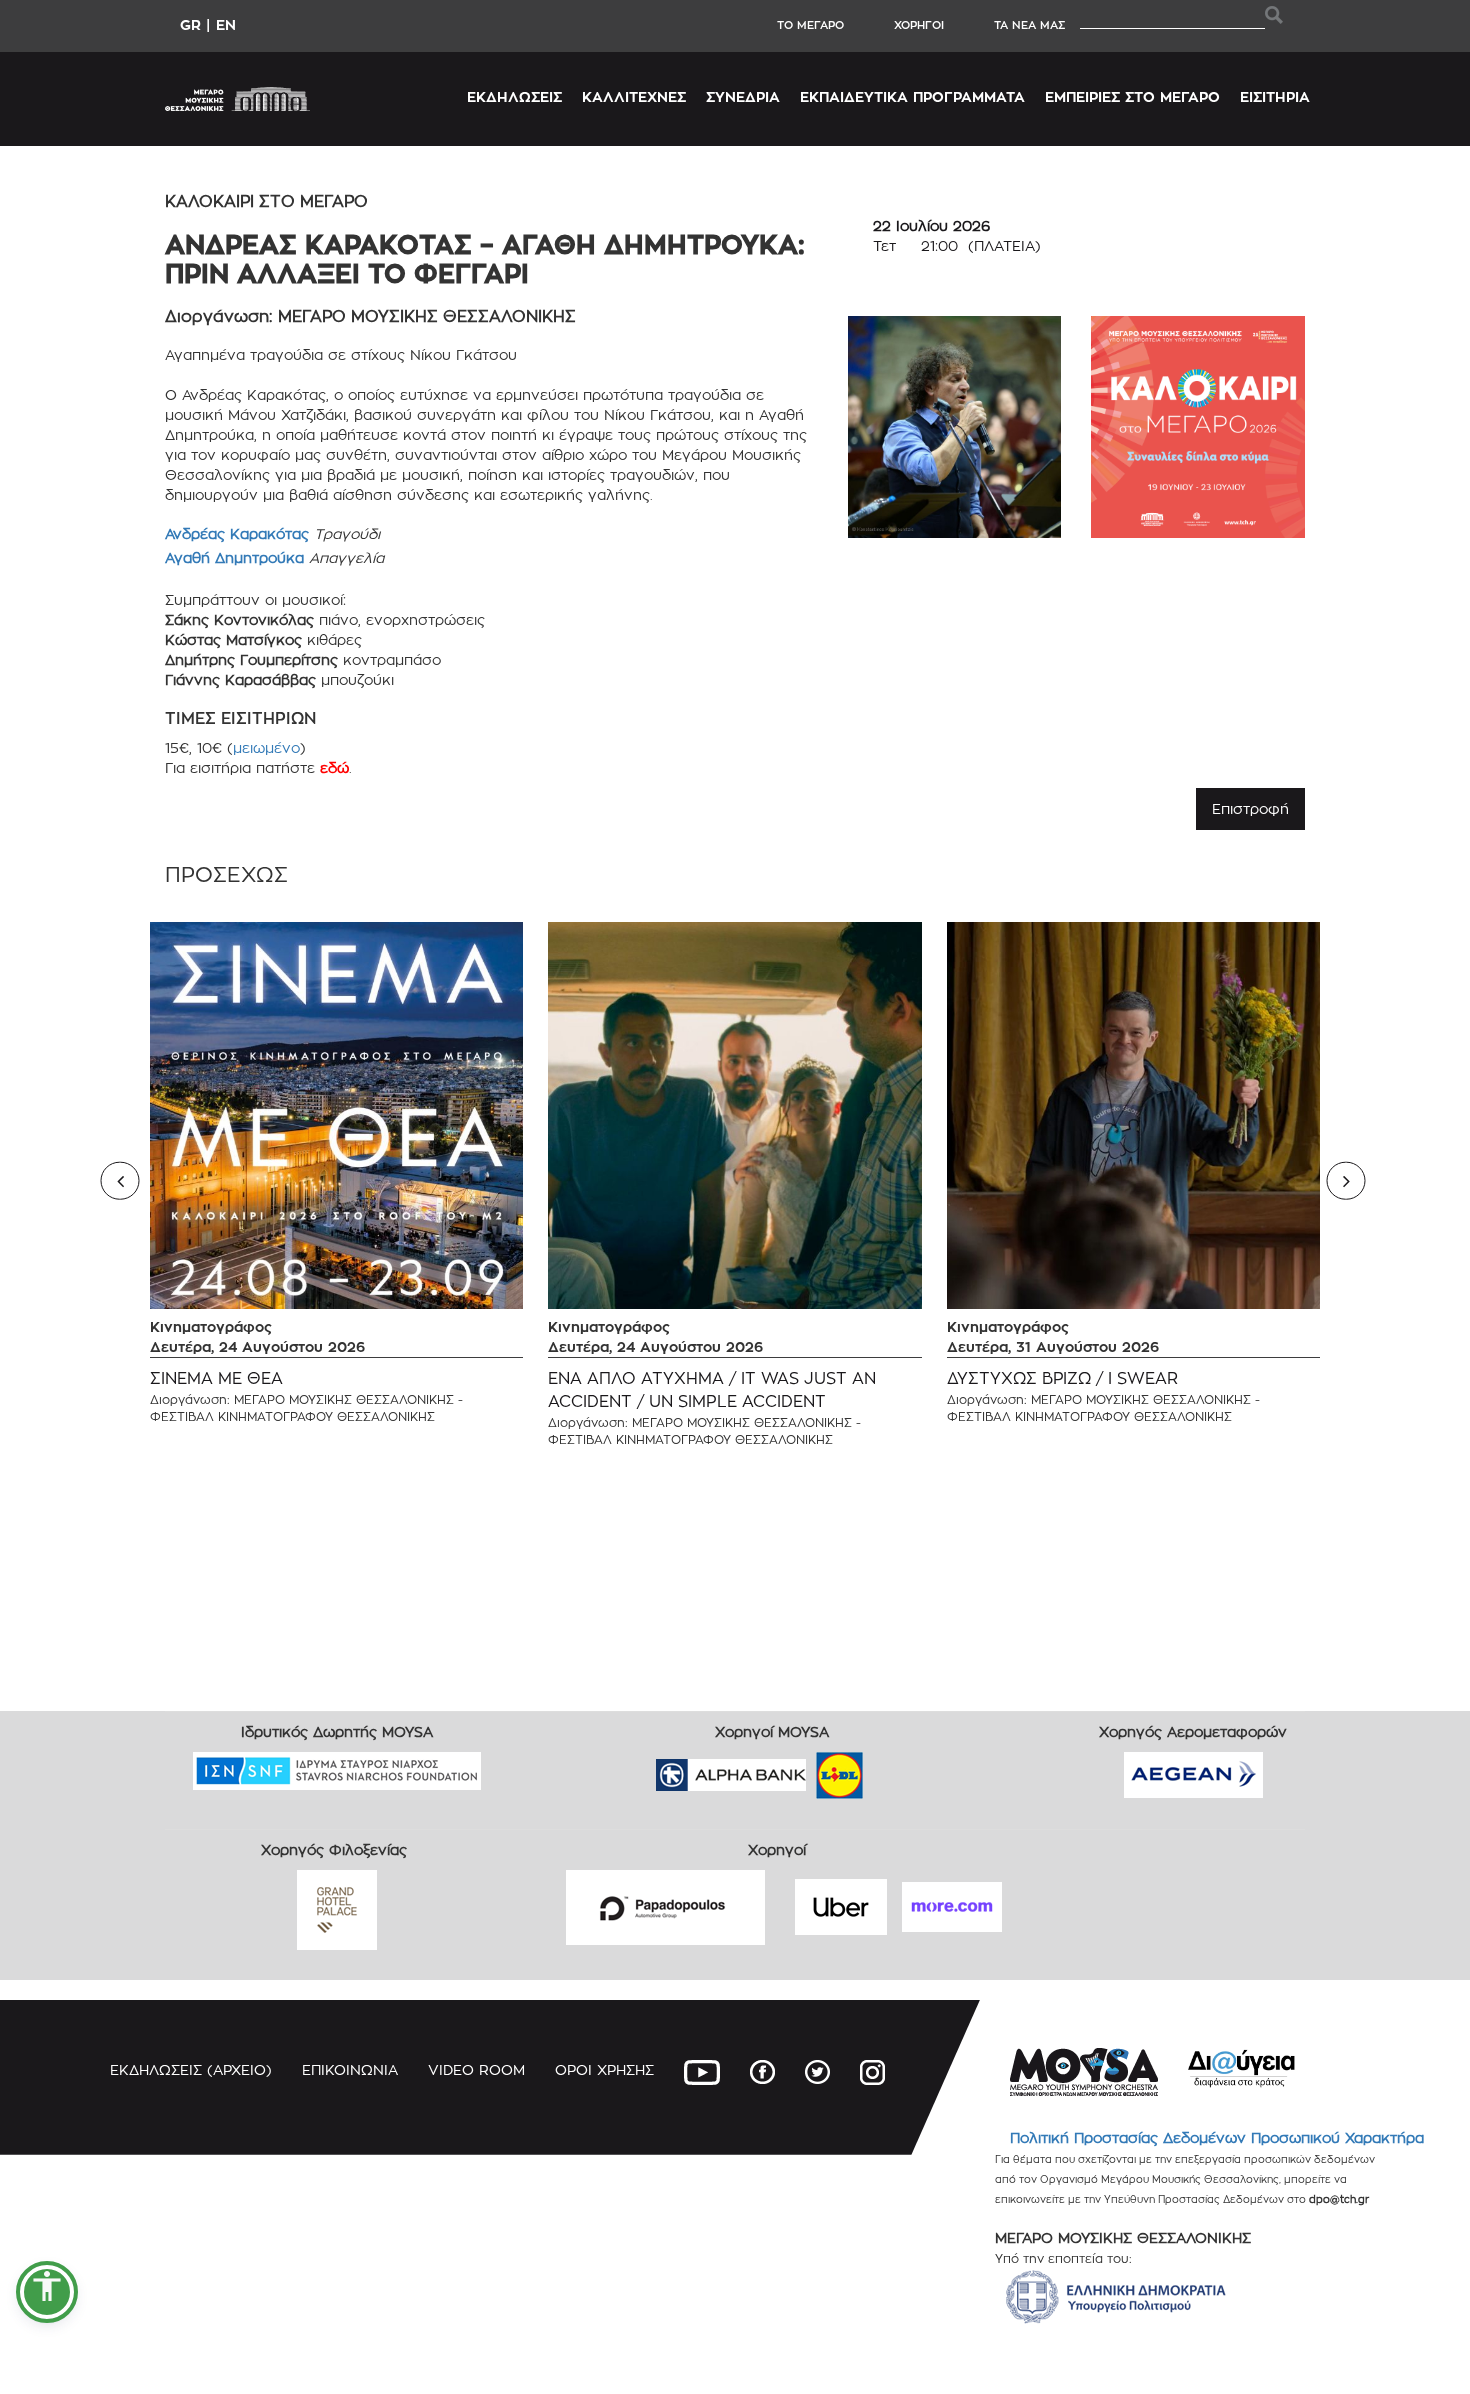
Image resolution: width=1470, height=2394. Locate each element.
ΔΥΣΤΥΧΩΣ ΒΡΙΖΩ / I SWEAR (1062, 1378)
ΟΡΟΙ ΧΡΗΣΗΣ (604, 2069)
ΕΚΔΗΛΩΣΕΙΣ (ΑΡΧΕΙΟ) (191, 2069)
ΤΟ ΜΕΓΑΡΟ (810, 25)
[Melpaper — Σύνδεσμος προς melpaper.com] (898, 1768)
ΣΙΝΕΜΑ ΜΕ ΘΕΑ (216, 1378)
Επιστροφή (1250, 808)
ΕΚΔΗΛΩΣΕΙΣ (514, 96)
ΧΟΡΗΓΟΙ (919, 25)
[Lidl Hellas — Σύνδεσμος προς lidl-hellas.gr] (811, 1768)
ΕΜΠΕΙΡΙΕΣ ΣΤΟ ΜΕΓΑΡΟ (1132, 96)
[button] (47, 2292)
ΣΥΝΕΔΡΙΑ (743, 96)
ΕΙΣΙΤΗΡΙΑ (1275, 96)
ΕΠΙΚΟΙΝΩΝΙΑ (350, 2069)
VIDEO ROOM (476, 2069)
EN (226, 24)
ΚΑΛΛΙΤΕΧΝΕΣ (634, 96)
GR (190, 24)
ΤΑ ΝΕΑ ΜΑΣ (1029, 25)
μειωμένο (266, 747)
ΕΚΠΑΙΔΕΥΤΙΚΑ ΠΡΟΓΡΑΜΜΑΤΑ (912, 96)
